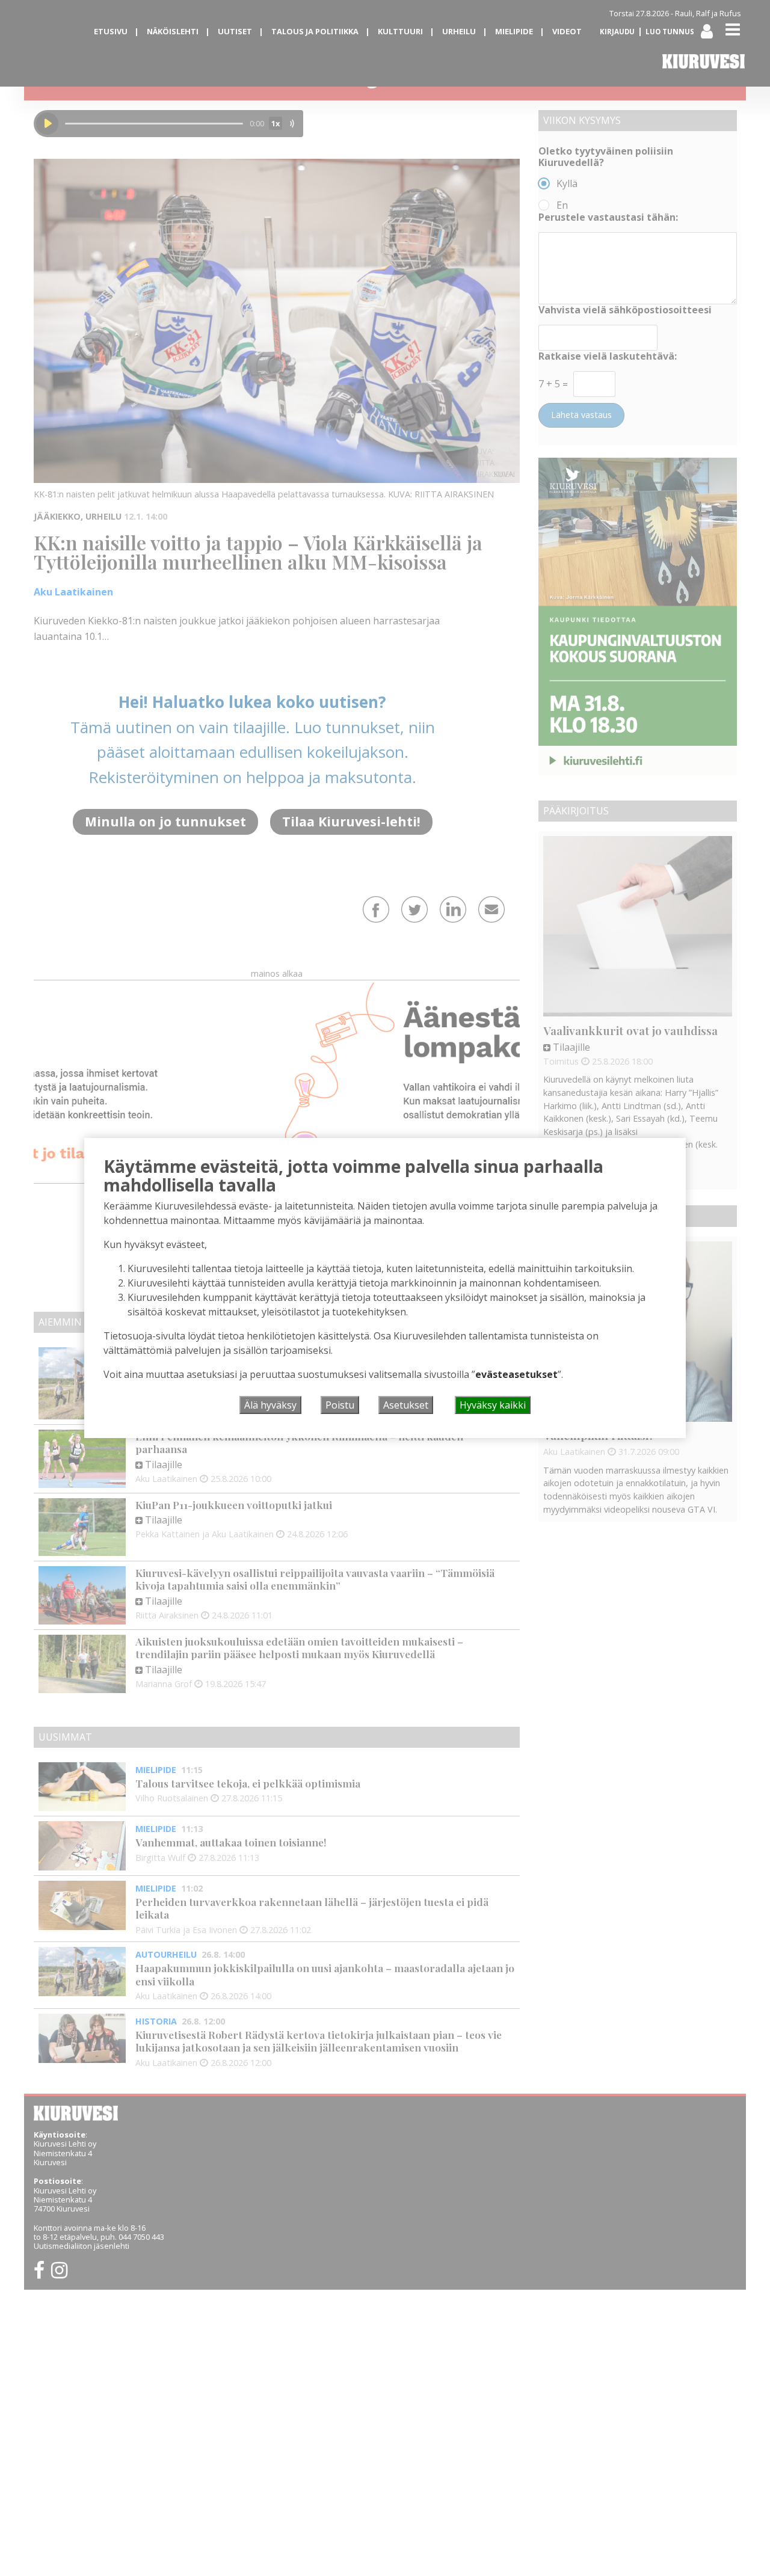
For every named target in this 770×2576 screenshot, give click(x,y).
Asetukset (406, 1405)
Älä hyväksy (270, 1405)
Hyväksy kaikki (493, 1405)
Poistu (340, 1405)
